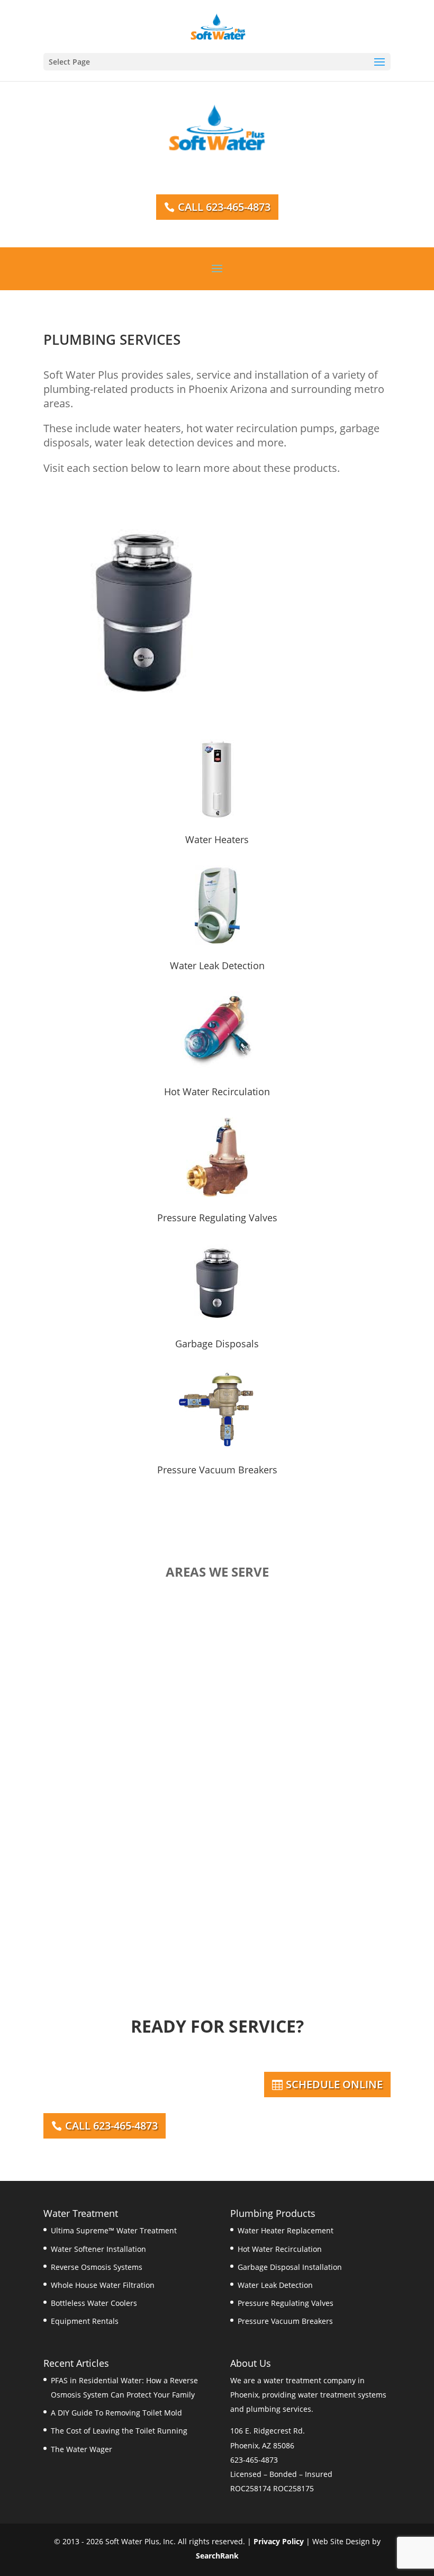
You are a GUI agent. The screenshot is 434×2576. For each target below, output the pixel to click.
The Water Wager (82, 2449)
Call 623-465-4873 (224, 207)
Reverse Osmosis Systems (97, 2267)
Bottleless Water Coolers (94, 2303)
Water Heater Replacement (286, 2230)
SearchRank (217, 2556)
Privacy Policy (279, 2541)
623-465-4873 (254, 2460)
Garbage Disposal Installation (290, 2267)
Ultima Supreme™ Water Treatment (114, 2230)
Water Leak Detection (217, 965)
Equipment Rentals (85, 2321)
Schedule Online (334, 2084)
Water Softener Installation (98, 2249)
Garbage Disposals (217, 1344)
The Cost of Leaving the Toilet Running (119, 2431)
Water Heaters (217, 839)
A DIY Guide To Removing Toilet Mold (116, 2413)
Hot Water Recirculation (217, 1092)
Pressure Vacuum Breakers (217, 1470)
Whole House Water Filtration (103, 2285)
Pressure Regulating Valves (217, 1218)
